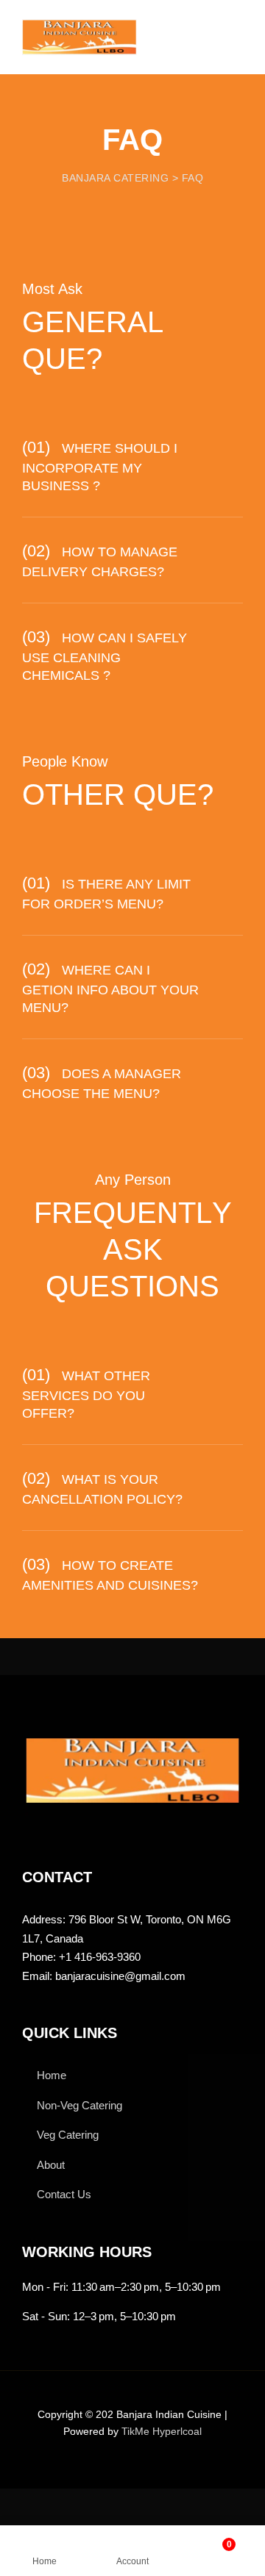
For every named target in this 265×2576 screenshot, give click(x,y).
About (51, 2165)
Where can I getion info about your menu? (110, 989)
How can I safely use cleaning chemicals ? (105, 657)
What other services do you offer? (86, 1395)
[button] (132, 465)
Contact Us (64, 2194)
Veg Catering (68, 2135)
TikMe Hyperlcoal (162, 2431)
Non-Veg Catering (79, 2105)
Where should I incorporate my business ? (100, 467)
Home (52, 2075)
